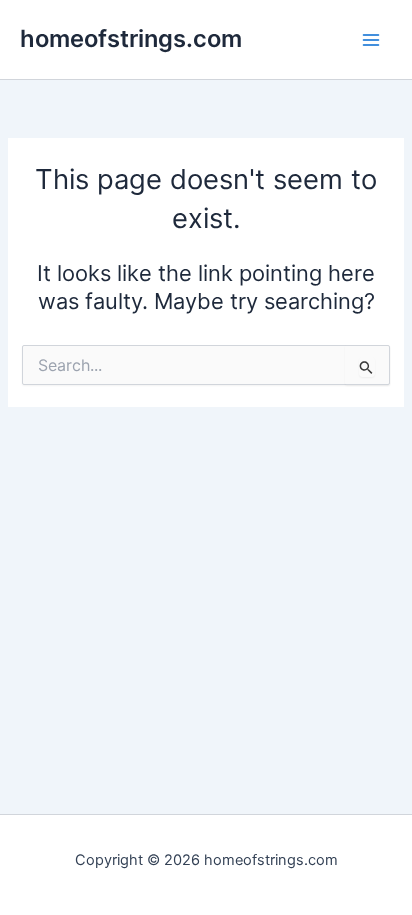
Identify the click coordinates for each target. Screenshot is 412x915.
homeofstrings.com (131, 38)
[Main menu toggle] (371, 40)
